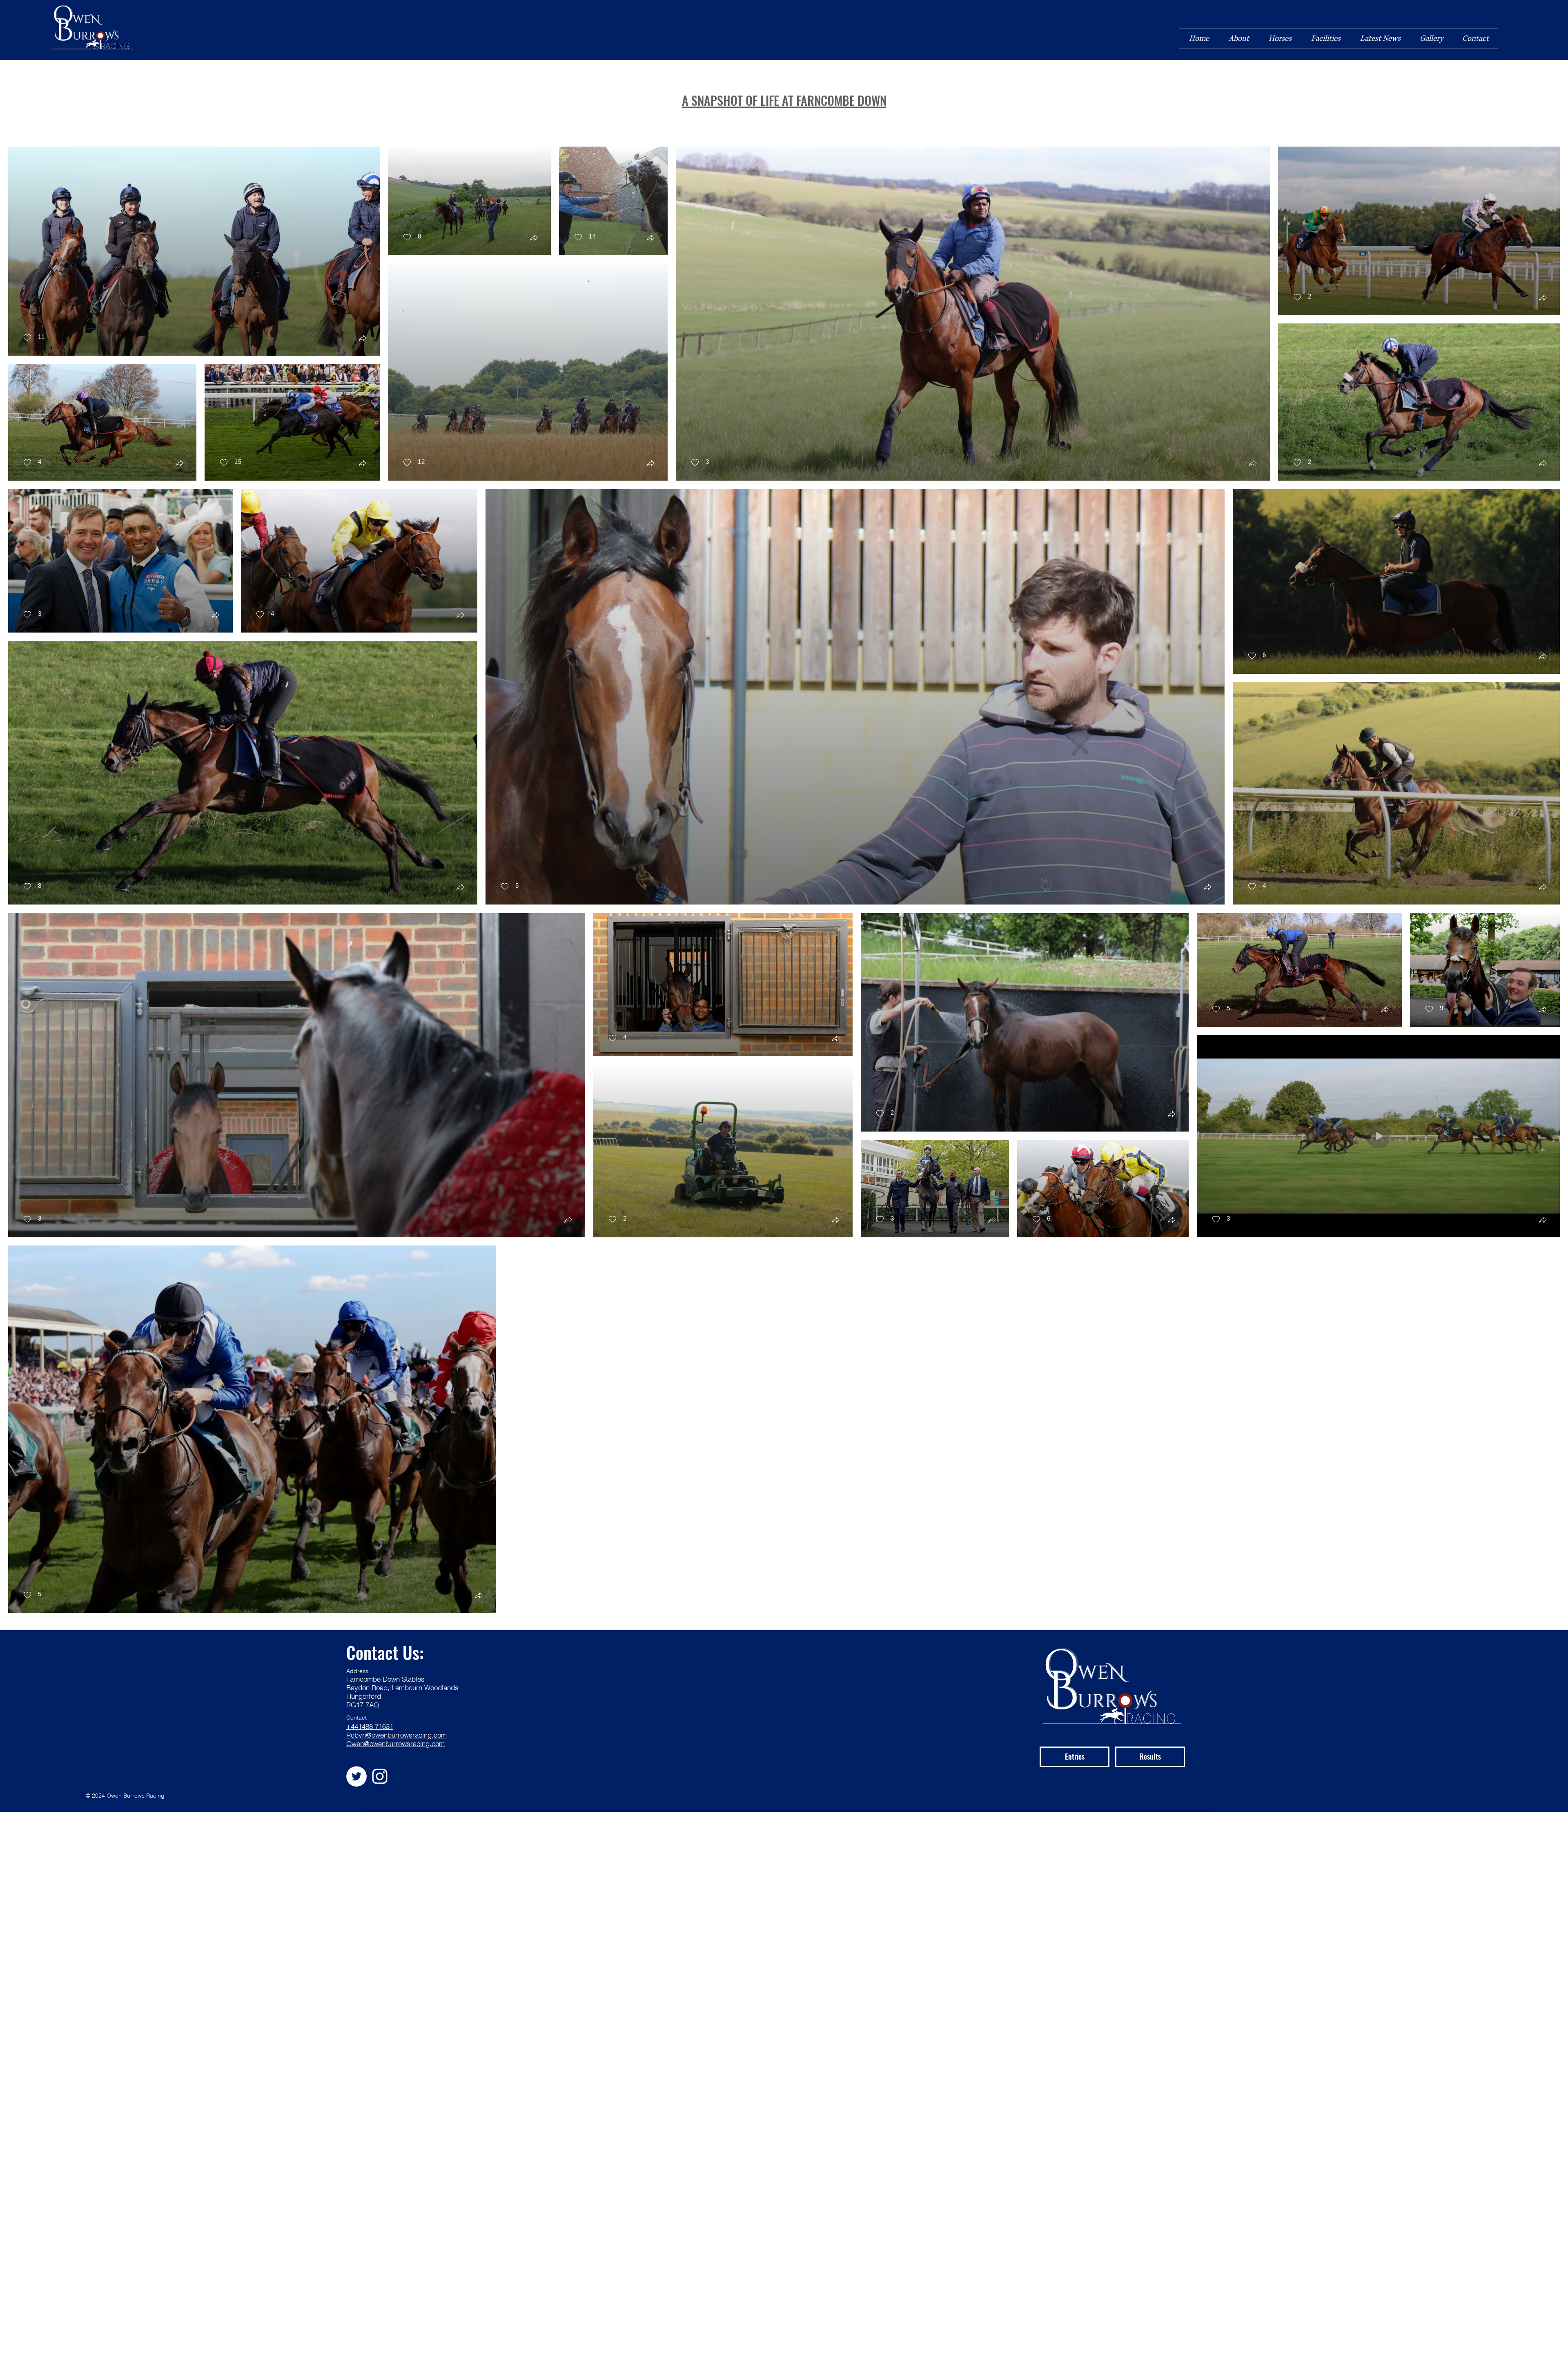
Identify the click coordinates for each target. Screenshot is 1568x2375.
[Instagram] (380, 1776)
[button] (363, 339)
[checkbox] (34, 338)
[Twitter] (356, 1776)
